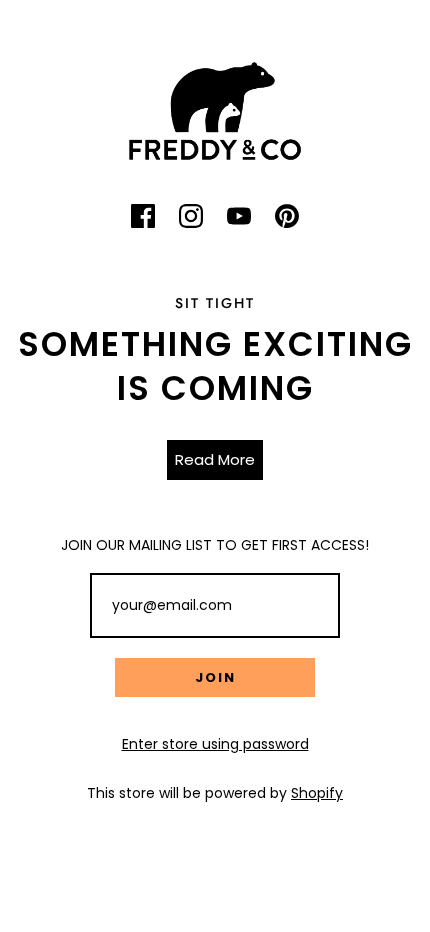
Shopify (317, 793)
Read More (215, 459)
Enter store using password (215, 744)
